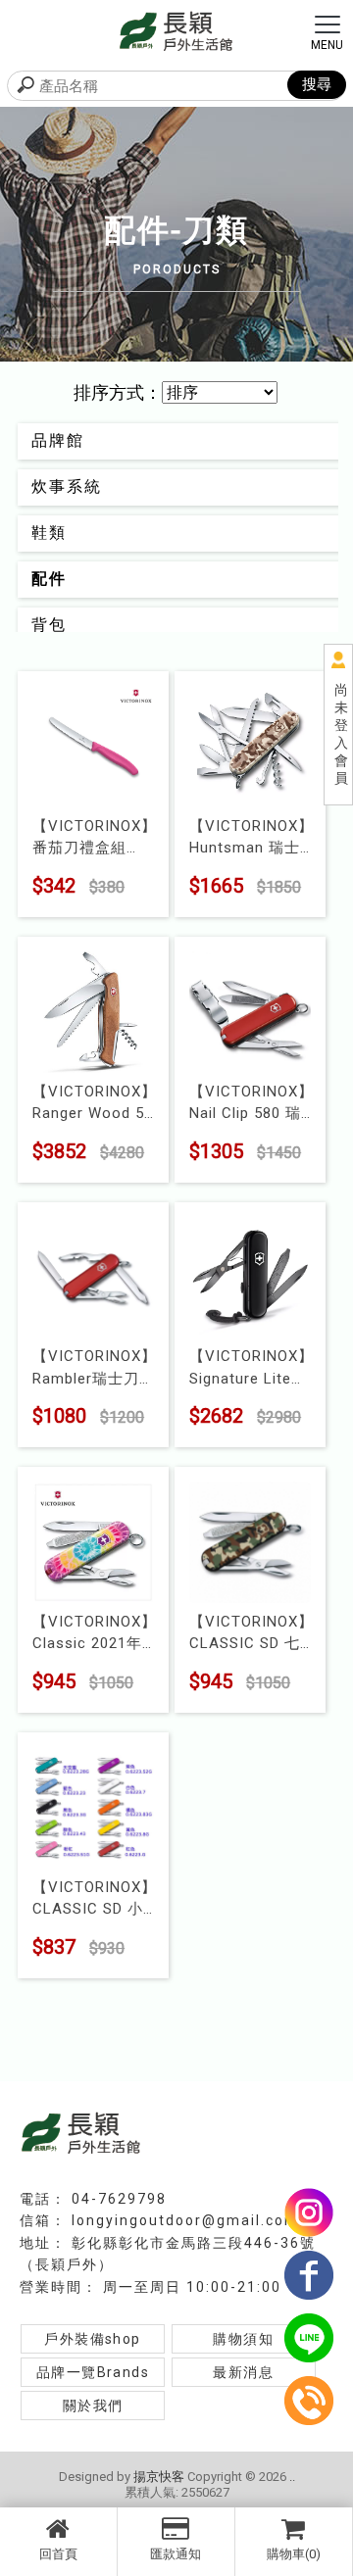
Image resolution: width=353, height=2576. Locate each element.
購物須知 (243, 2339)
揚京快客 (159, 2477)
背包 (49, 625)
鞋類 (49, 533)
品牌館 (58, 440)
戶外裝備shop (92, 2339)
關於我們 (93, 2406)
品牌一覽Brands (93, 2372)
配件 (49, 579)
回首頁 (58, 2554)
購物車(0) (294, 2554)
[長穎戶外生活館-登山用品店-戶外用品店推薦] (176, 30)
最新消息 (243, 2372)
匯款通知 (176, 2554)
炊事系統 (67, 486)
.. (292, 2477)
